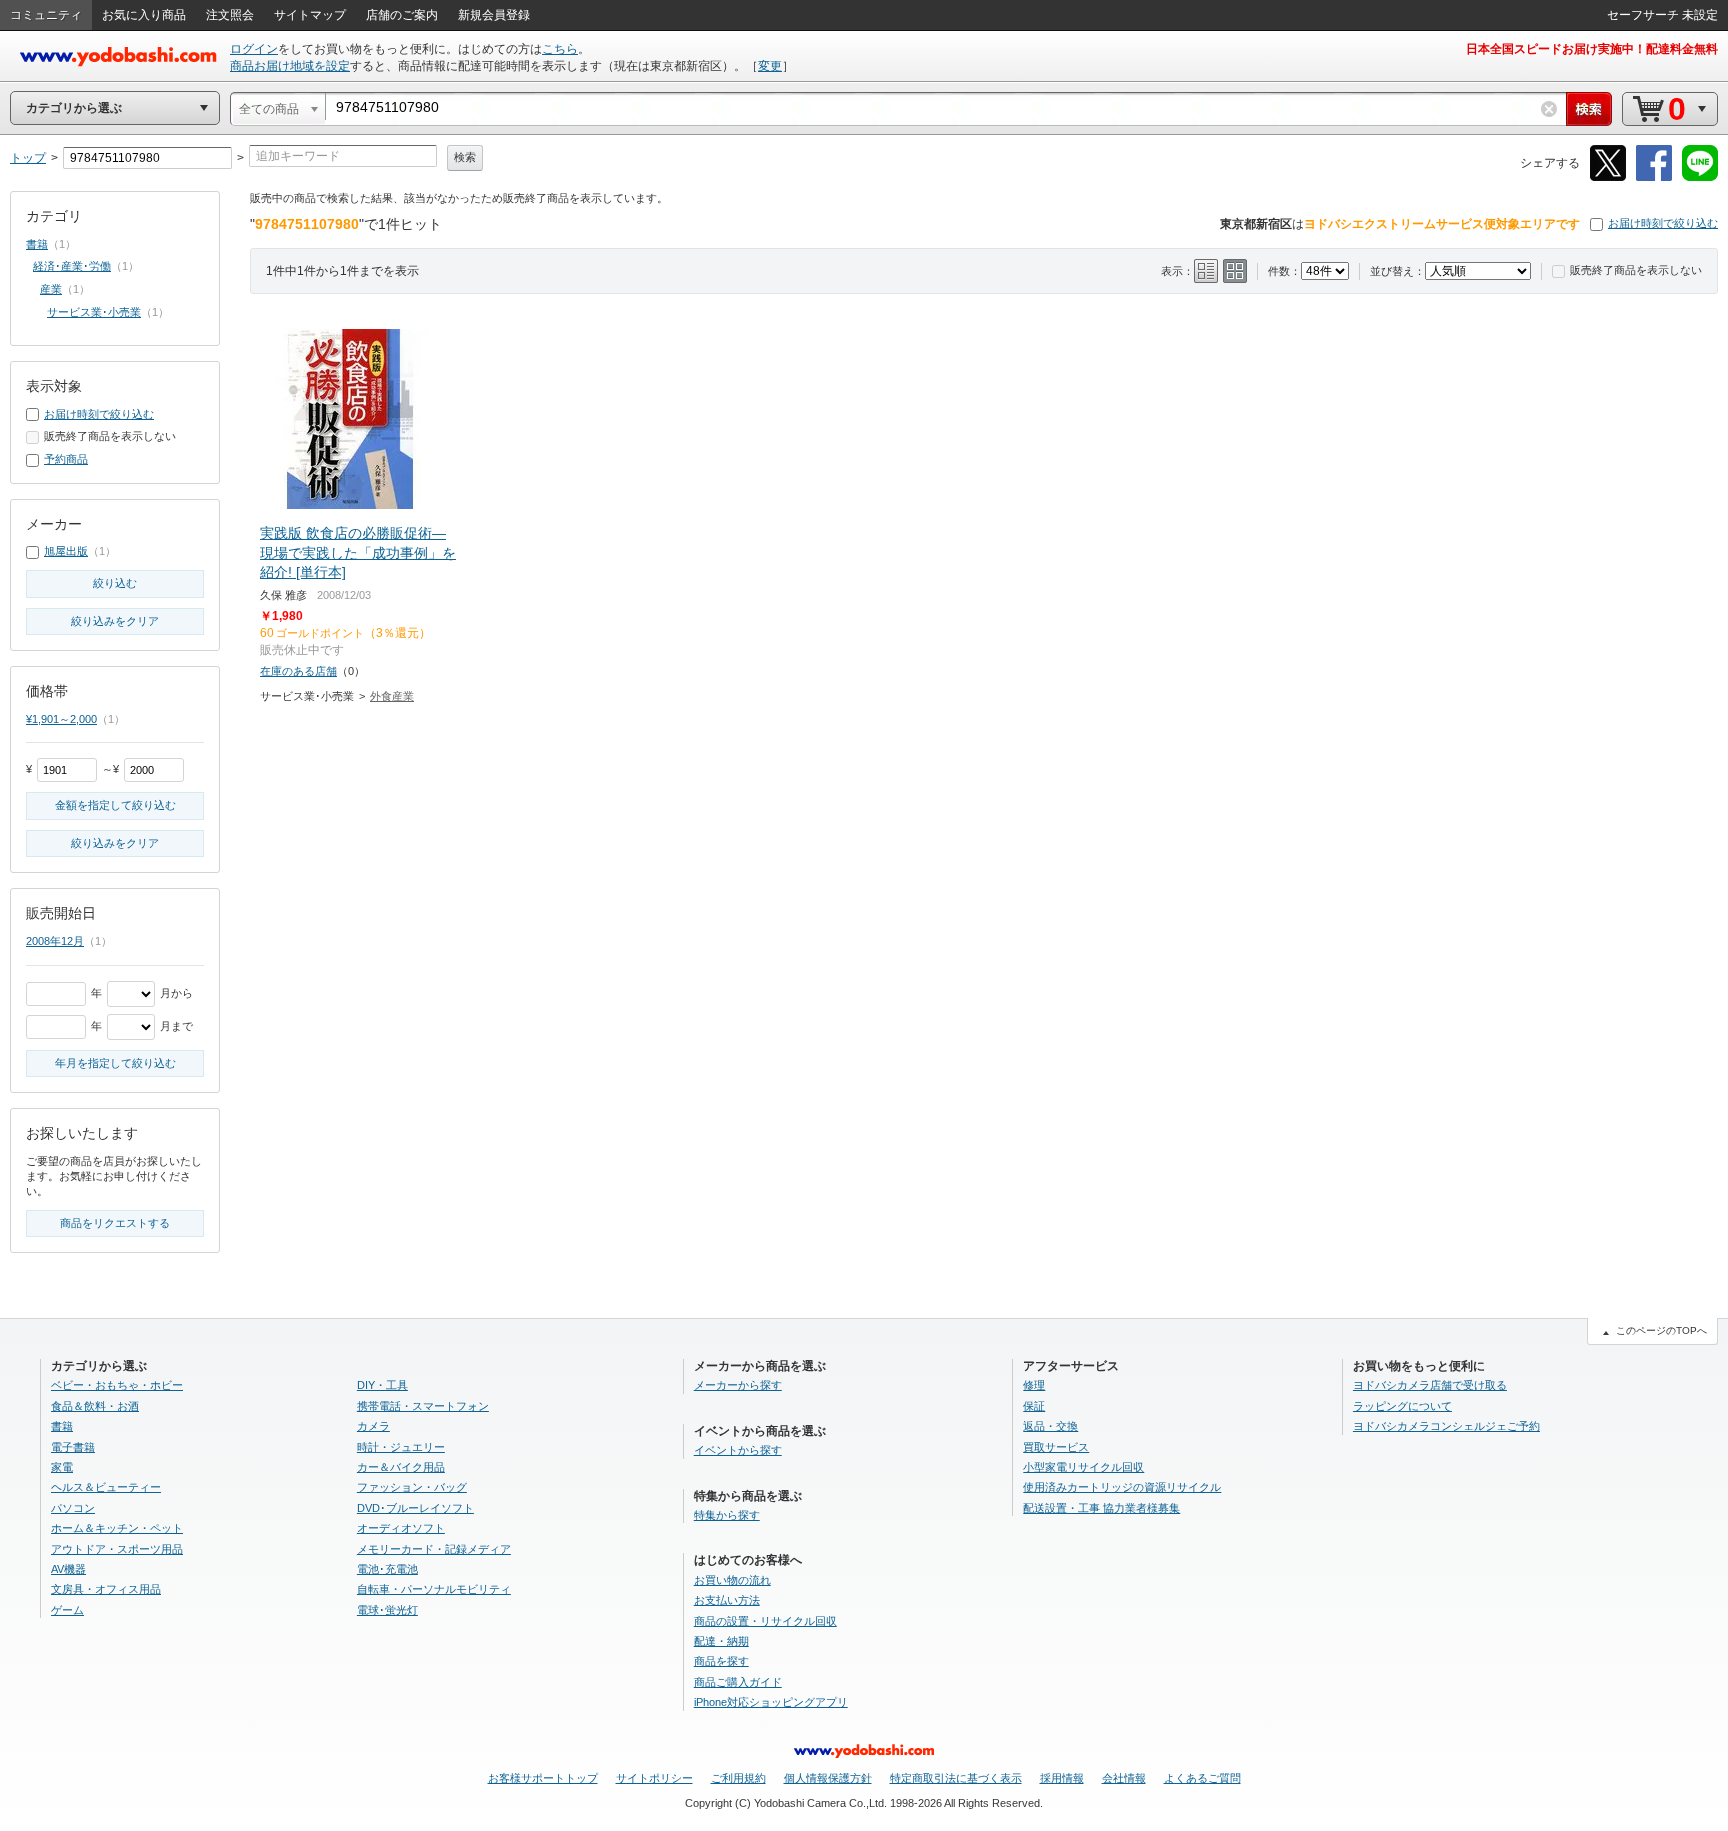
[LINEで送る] (1700, 177)
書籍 (37, 244)
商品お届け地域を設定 (290, 66)
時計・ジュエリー (401, 1447)
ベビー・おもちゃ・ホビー (117, 1385)
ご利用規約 (738, 1778)
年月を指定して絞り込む (115, 1063)
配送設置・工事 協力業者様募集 (1101, 1508)
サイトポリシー (654, 1778)
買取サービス (1056, 1447)
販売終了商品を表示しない (1636, 270)
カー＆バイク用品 (401, 1467)
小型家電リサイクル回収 (1083, 1467)
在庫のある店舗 (298, 671)
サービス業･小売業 (94, 312)
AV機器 (68, 1569)
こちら (560, 49)
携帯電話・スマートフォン (423, 1406)
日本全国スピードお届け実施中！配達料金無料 (1592, 49)
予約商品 (66, 459)
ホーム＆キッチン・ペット (117, 1528)
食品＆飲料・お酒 (95, 1406)
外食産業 (392, 696)
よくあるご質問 (1202, 1778)
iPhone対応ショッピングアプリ (771, 1702)
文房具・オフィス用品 (106, 1589)
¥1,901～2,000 (61, 719)
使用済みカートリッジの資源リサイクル (1122, 1487)
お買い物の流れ (732, 1580)
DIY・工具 (382, 1385)
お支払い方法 (727, 1600)
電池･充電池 (387, 1569)
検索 (465, 157)
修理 (1034, 1385)
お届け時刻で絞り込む (1663, 223)
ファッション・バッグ (412, 1487)
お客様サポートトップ (543, 1778)
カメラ (373, 1426)
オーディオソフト (401, 1528)
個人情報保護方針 (828, 1778)
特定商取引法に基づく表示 (956, 1778)
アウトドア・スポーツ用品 (117, 1549)
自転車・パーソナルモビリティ (434, 1589)
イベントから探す (738, 1450)
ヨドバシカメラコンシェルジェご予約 (1446, 1426)
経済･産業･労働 (72, 266)
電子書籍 (73, 1447)
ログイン (254, 49)
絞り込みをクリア (115, 621)
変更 (770, 66)
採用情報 (1062, 1778)
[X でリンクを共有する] (1608, 177)
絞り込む (115, 583)
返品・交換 (1050, 1426)
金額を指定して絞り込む (115, 805)
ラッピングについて (1402, 1406)
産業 (51, 289)
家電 (62, 1467)
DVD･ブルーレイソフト (415, 1508)
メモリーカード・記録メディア (434, 1549)
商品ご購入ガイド (738, 1682)
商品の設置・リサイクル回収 (765, 1621)
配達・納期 (721, 1641)
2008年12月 (55, 941)
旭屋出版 (66, 551)
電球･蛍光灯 (387, 1610)
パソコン (73, 1508)
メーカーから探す (738, 1385)
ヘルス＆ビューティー (106, 1487)
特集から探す (727, 1515)
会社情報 (1124, 1778)
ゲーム (67, 1610)
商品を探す (721, 1661)
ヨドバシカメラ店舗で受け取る (1430, 1385)
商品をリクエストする (115, 1223)
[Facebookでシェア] (1654, 177)
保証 (1034, 1406)
